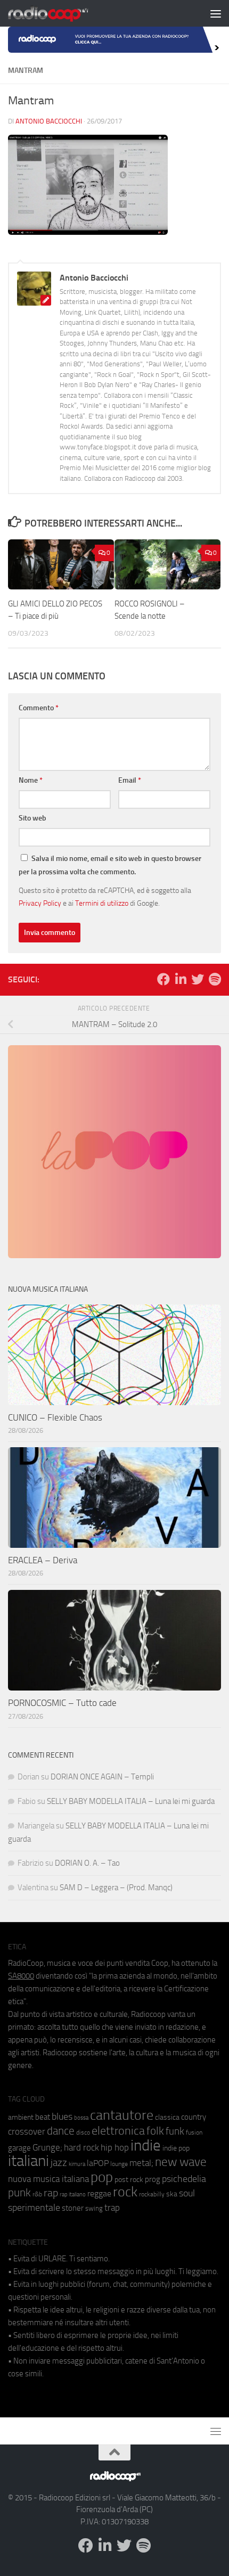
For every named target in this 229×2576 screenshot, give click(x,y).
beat (43, 2117)
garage (19, 2148)
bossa (81, 2118)
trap (112, 2208)
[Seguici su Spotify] (215, 979)
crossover (27, 2131)
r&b (37, 2194)
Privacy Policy (40, 903)
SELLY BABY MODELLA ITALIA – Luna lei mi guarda (131, 1801)
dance (61, 2131)
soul (187, 2193)
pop (102, 2177)
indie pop (176, 2148)
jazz (59, 2163)
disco (83, 2132)
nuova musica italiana (48, 2179)
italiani (28, 2161)
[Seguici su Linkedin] (181, 979)
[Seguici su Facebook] (163, 979)
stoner (73, 2208)
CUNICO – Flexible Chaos (55, 1417)
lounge (119, 2164)
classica (167, 2117)
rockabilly (152, 2194)
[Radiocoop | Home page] (62, 13)
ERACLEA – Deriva (43, 1560)
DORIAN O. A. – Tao (87, 1863)
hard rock (81, 2148)
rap (51, 2193)
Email (130, 780)
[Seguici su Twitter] (198, 979)
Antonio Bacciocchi (49, 121)
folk (155, 2131)
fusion (194, 2132)
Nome (31, 780)
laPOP (98, 2163)
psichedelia (184, 2179)
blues (62, 2116)
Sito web (32, 818)
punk (19, 2193)
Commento (39, 708)
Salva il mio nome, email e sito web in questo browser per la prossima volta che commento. (110, 865)
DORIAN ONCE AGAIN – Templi (102, 1777)
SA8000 (21, 1976)
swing (94, 2208)
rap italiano (73, 2194)
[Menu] (216, 13)
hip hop (115, 2147)
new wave (181, 2162)
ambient (21, 2117)
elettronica (118, 2131)
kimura (77, 2164)
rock (125, 2192)
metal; (141, 2163)
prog (153, 2179)
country (194, 2117)
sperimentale (34, 2208)
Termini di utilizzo (102, 903)
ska (172, 2194)
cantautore (122, 2115)
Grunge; (47, 2148)
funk (175, 2131)
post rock (129, 2179)
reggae (99, 2193)
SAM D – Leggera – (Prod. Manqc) (116, 1888)
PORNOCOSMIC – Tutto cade (62, 1703)
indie (146, 2145)
